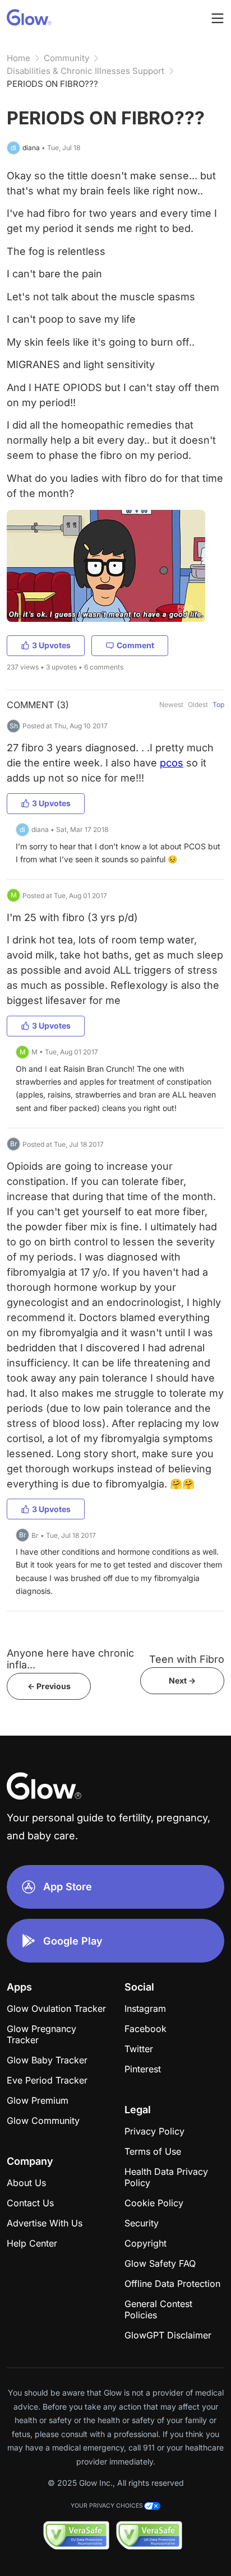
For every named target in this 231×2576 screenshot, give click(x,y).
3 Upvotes (51, 645)
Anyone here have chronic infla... (70, 1659)
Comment (135, 645)
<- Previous (49, 1686)
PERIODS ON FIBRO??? (52, 84)
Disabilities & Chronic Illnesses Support (86, 71)
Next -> (182, 1680)
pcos (172, 763)
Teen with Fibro (187, 1659)
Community (66, 58)
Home (19, 58)
